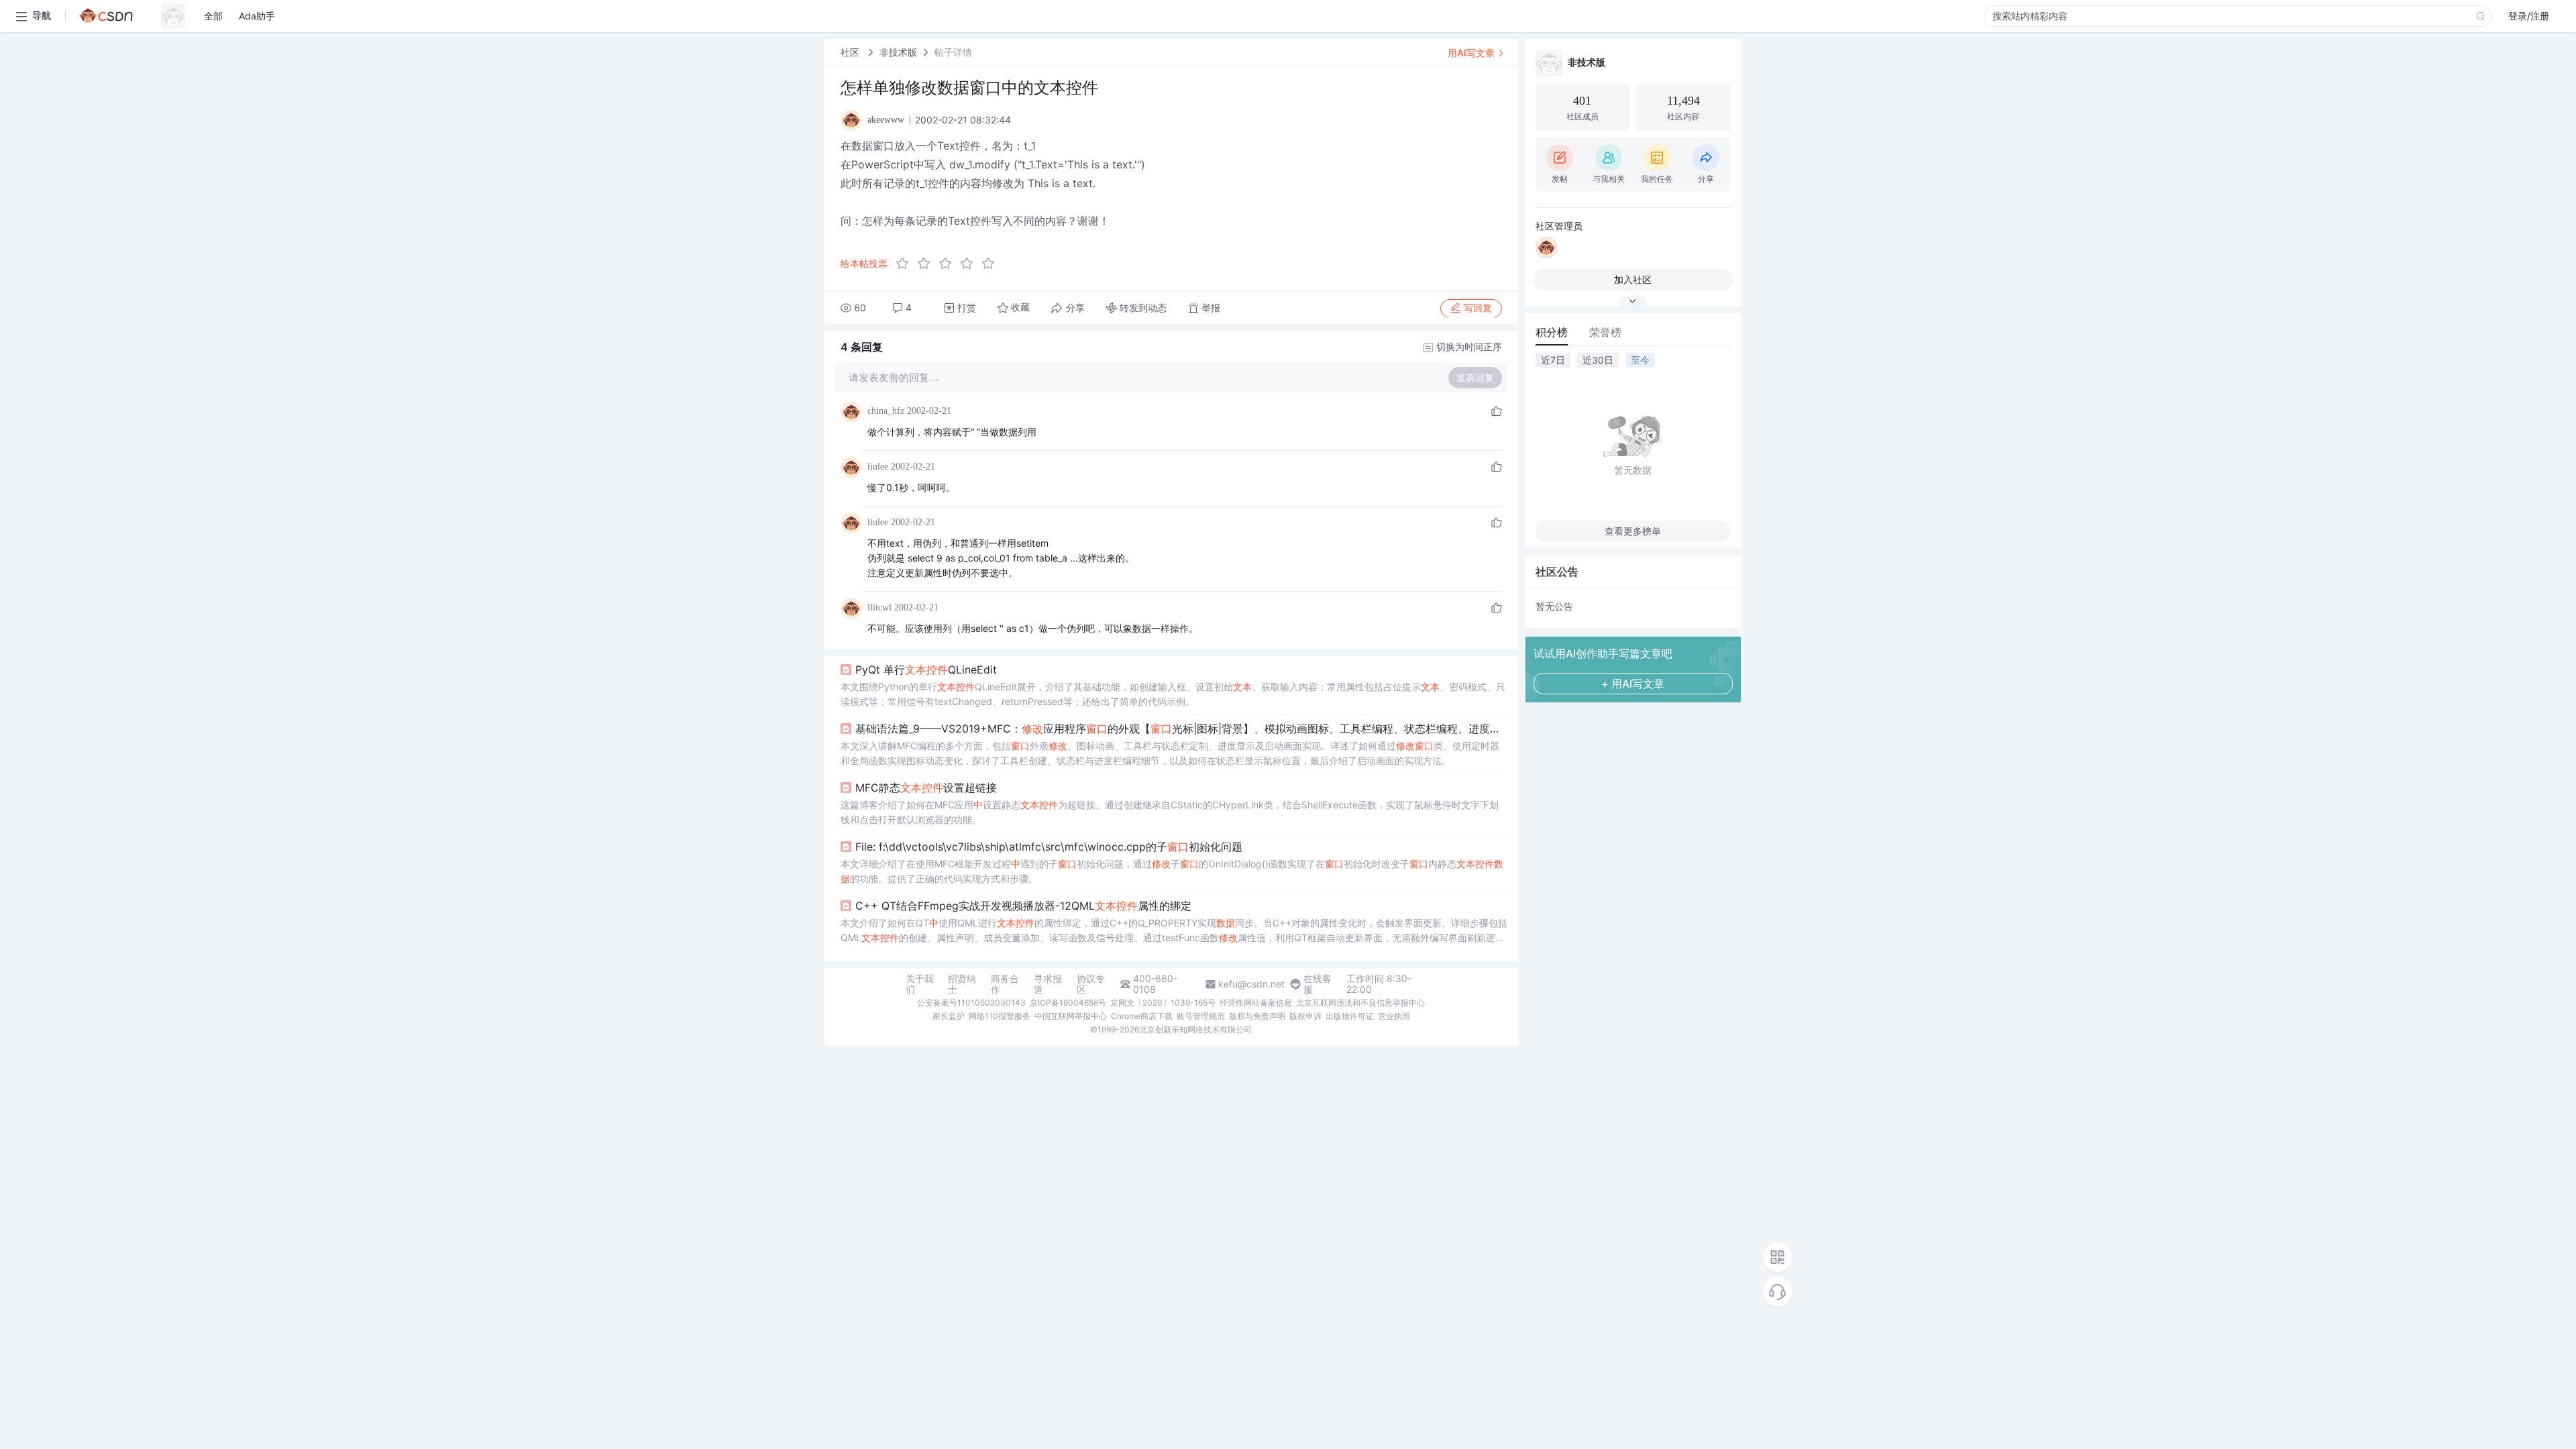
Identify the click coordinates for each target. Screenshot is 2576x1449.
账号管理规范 (1201, 1016)
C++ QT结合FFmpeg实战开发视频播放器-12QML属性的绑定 (1023, 906)
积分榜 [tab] (1552, 332)
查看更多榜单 (1633, 531)
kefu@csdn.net (1251, 984)
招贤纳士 (962, 984)
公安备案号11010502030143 (971, 1003)
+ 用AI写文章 (1633, 684)
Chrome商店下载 (1142, 1016)
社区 (851, 52)
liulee (878, 467)
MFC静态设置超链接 (926, 788)
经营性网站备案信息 (1256, 1003)
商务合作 (1005, 984)
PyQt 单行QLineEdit (926, 669)
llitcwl (879, 607)
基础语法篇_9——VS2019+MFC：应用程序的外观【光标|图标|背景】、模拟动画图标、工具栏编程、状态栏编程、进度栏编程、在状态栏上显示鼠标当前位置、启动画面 (1181, 729)
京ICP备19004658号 (1068, 1003)
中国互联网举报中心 (1071, 1016)
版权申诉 (1305, 1016)
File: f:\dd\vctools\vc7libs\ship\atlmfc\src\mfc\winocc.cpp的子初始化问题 (1049, 847)
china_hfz (886, 411)
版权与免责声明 (1257, 1016)
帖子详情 (953, 52)
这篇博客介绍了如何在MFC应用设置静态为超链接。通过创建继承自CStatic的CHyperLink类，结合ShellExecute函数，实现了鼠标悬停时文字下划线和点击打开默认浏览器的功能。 (1170, 812)
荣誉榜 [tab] (1605, 332)
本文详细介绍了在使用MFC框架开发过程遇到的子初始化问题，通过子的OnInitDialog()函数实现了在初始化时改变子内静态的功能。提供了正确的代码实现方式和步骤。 (1172, 871)
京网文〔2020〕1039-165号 (1163, 1003)
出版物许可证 (1350, 1016)
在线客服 (1318, 984)
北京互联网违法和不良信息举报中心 (1360, 1003)
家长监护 (949, 1016)
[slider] (949, 264)
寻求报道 (1048, 984)
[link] (851, 52)
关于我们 (920, 984)
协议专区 (1091, 984)
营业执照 (1394, 1016)
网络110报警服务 (1000, 1016)
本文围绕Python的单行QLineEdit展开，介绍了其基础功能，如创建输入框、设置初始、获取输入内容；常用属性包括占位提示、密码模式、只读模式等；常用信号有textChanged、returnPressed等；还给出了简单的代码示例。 (1173, 694)
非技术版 (898, 52)
